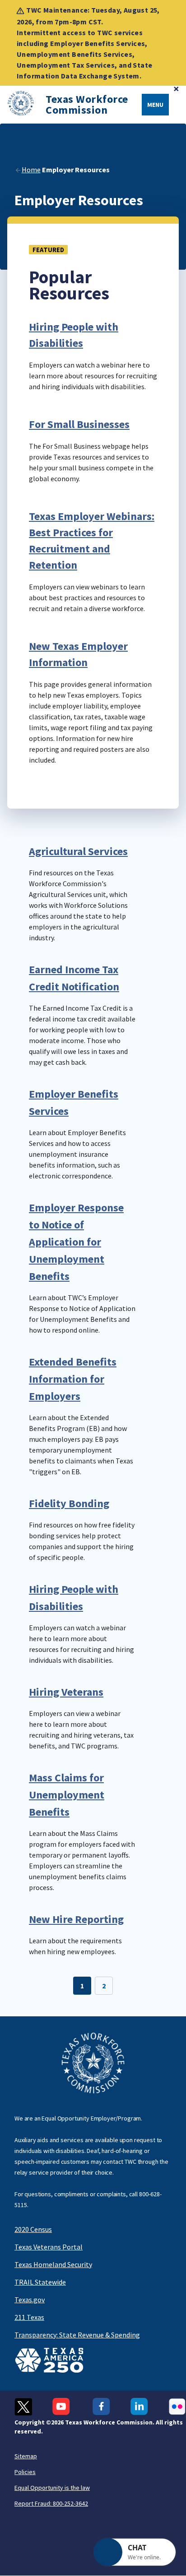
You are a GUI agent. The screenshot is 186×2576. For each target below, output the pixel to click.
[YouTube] (62, 2407)
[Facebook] (101, 2407)
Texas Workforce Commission (87, 105)
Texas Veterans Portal (49, 2247)
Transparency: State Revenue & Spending (77, 2335)
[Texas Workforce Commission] (17, 105)
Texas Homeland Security (53, 2264)
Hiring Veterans (66, 1692)
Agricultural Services (78, 851)
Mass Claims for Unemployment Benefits (67, 1795)
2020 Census (33, 2229)
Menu (155, 105)
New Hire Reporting (76, 1919)
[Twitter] (23, 2407)
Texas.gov (30, 2300)
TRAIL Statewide (40, 2282)
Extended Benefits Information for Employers (73, 1379)
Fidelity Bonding (69, 1503)
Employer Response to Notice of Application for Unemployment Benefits (76, 1242)
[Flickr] (177, 2407)
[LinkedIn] (139, 2407)
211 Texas (29, 2317)
